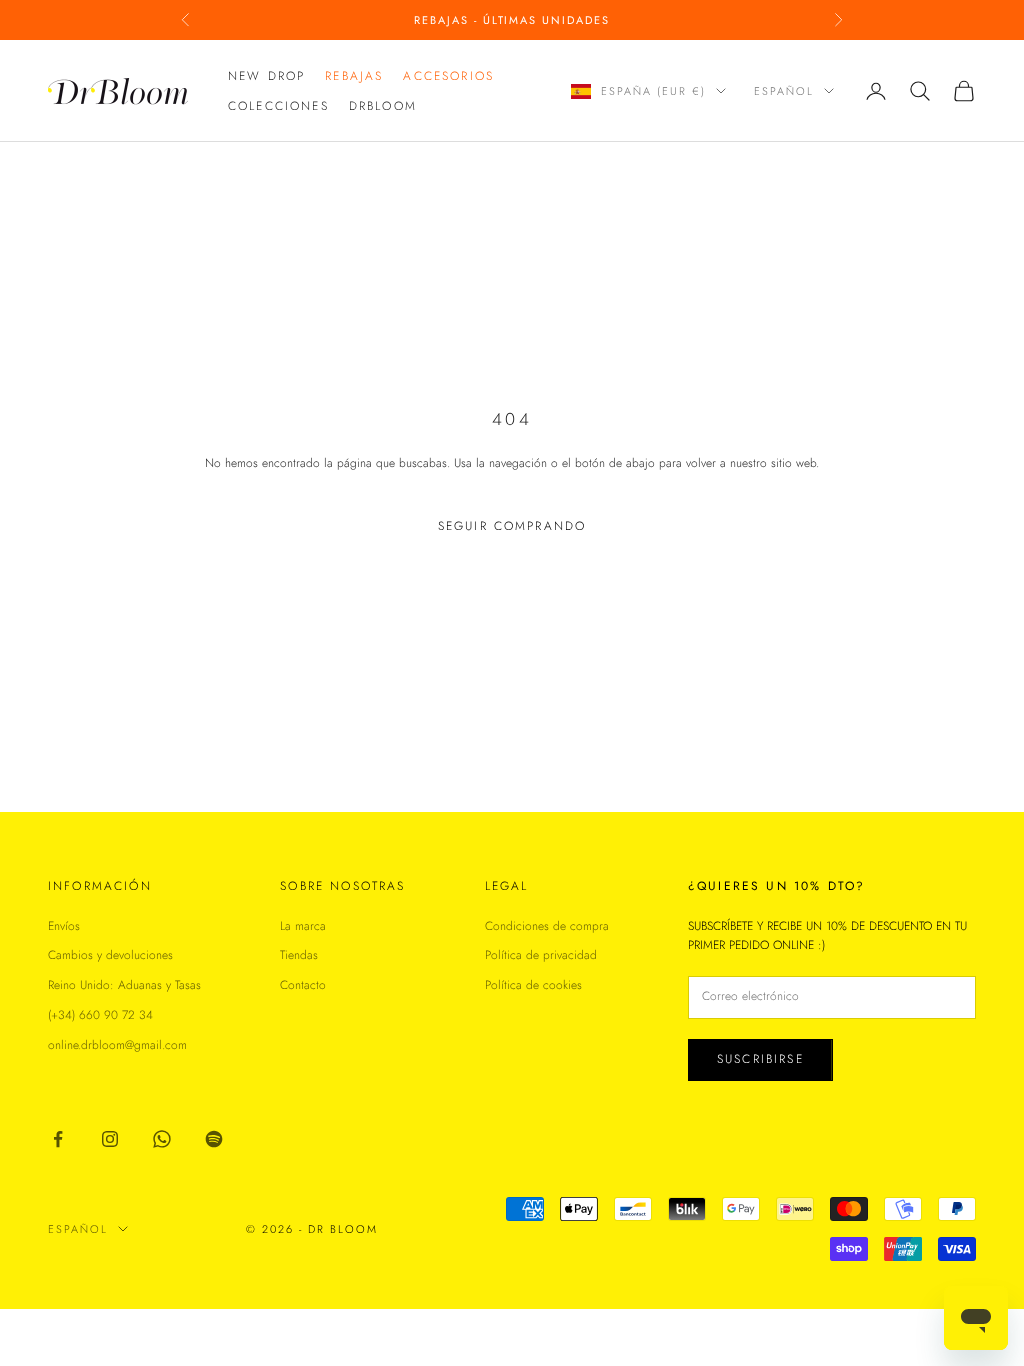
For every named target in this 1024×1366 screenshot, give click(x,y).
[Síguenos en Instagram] (110, 1139)
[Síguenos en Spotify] (214, 1139)
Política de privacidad (541, 955)
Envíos (64, 926)
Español (784, 91)
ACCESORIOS (448, 76)
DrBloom (383, 106)
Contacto (303, 985)
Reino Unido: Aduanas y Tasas (124, 985)
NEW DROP (266, 76)
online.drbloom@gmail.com (117, 1045)
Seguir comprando (512, 526)
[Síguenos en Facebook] (58, 1139)
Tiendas (299, 955)
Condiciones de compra (547, 926)
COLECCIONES (278, 106)
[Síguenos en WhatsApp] (162, 1139)
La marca (303, 926)
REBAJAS (354, 76)
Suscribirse (760, 1059)
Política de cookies (533, 985)
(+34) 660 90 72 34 (100, 1015)
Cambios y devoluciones (110, 955)
